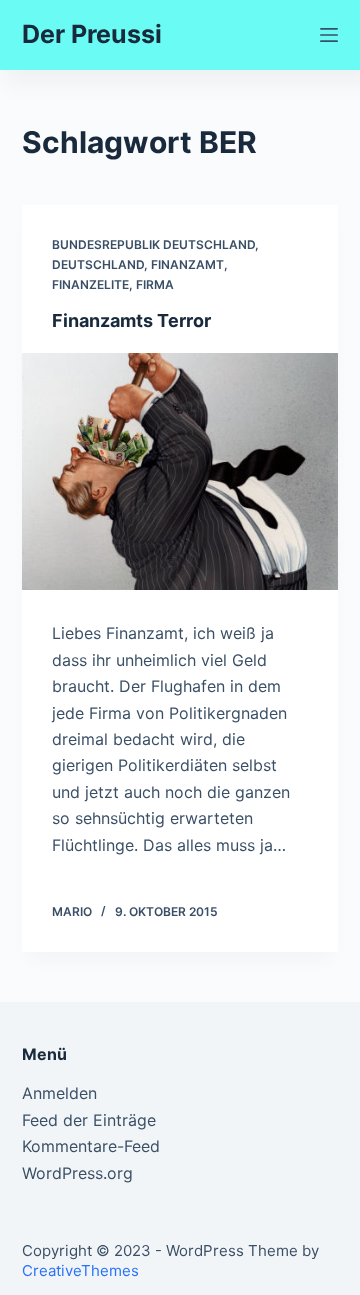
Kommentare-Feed (91, 1146)
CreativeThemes (80, 1270)
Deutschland (98, 264)
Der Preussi (92, 34)
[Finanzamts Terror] (180, 472)
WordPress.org (77, 1173)
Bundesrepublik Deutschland (153, 244)
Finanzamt (187, 264)
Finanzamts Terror (131, 320)
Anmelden (59, 1093)
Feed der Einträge (89, 1120)
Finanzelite (90, 284)
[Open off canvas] (329, 35)
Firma (155, 284)
